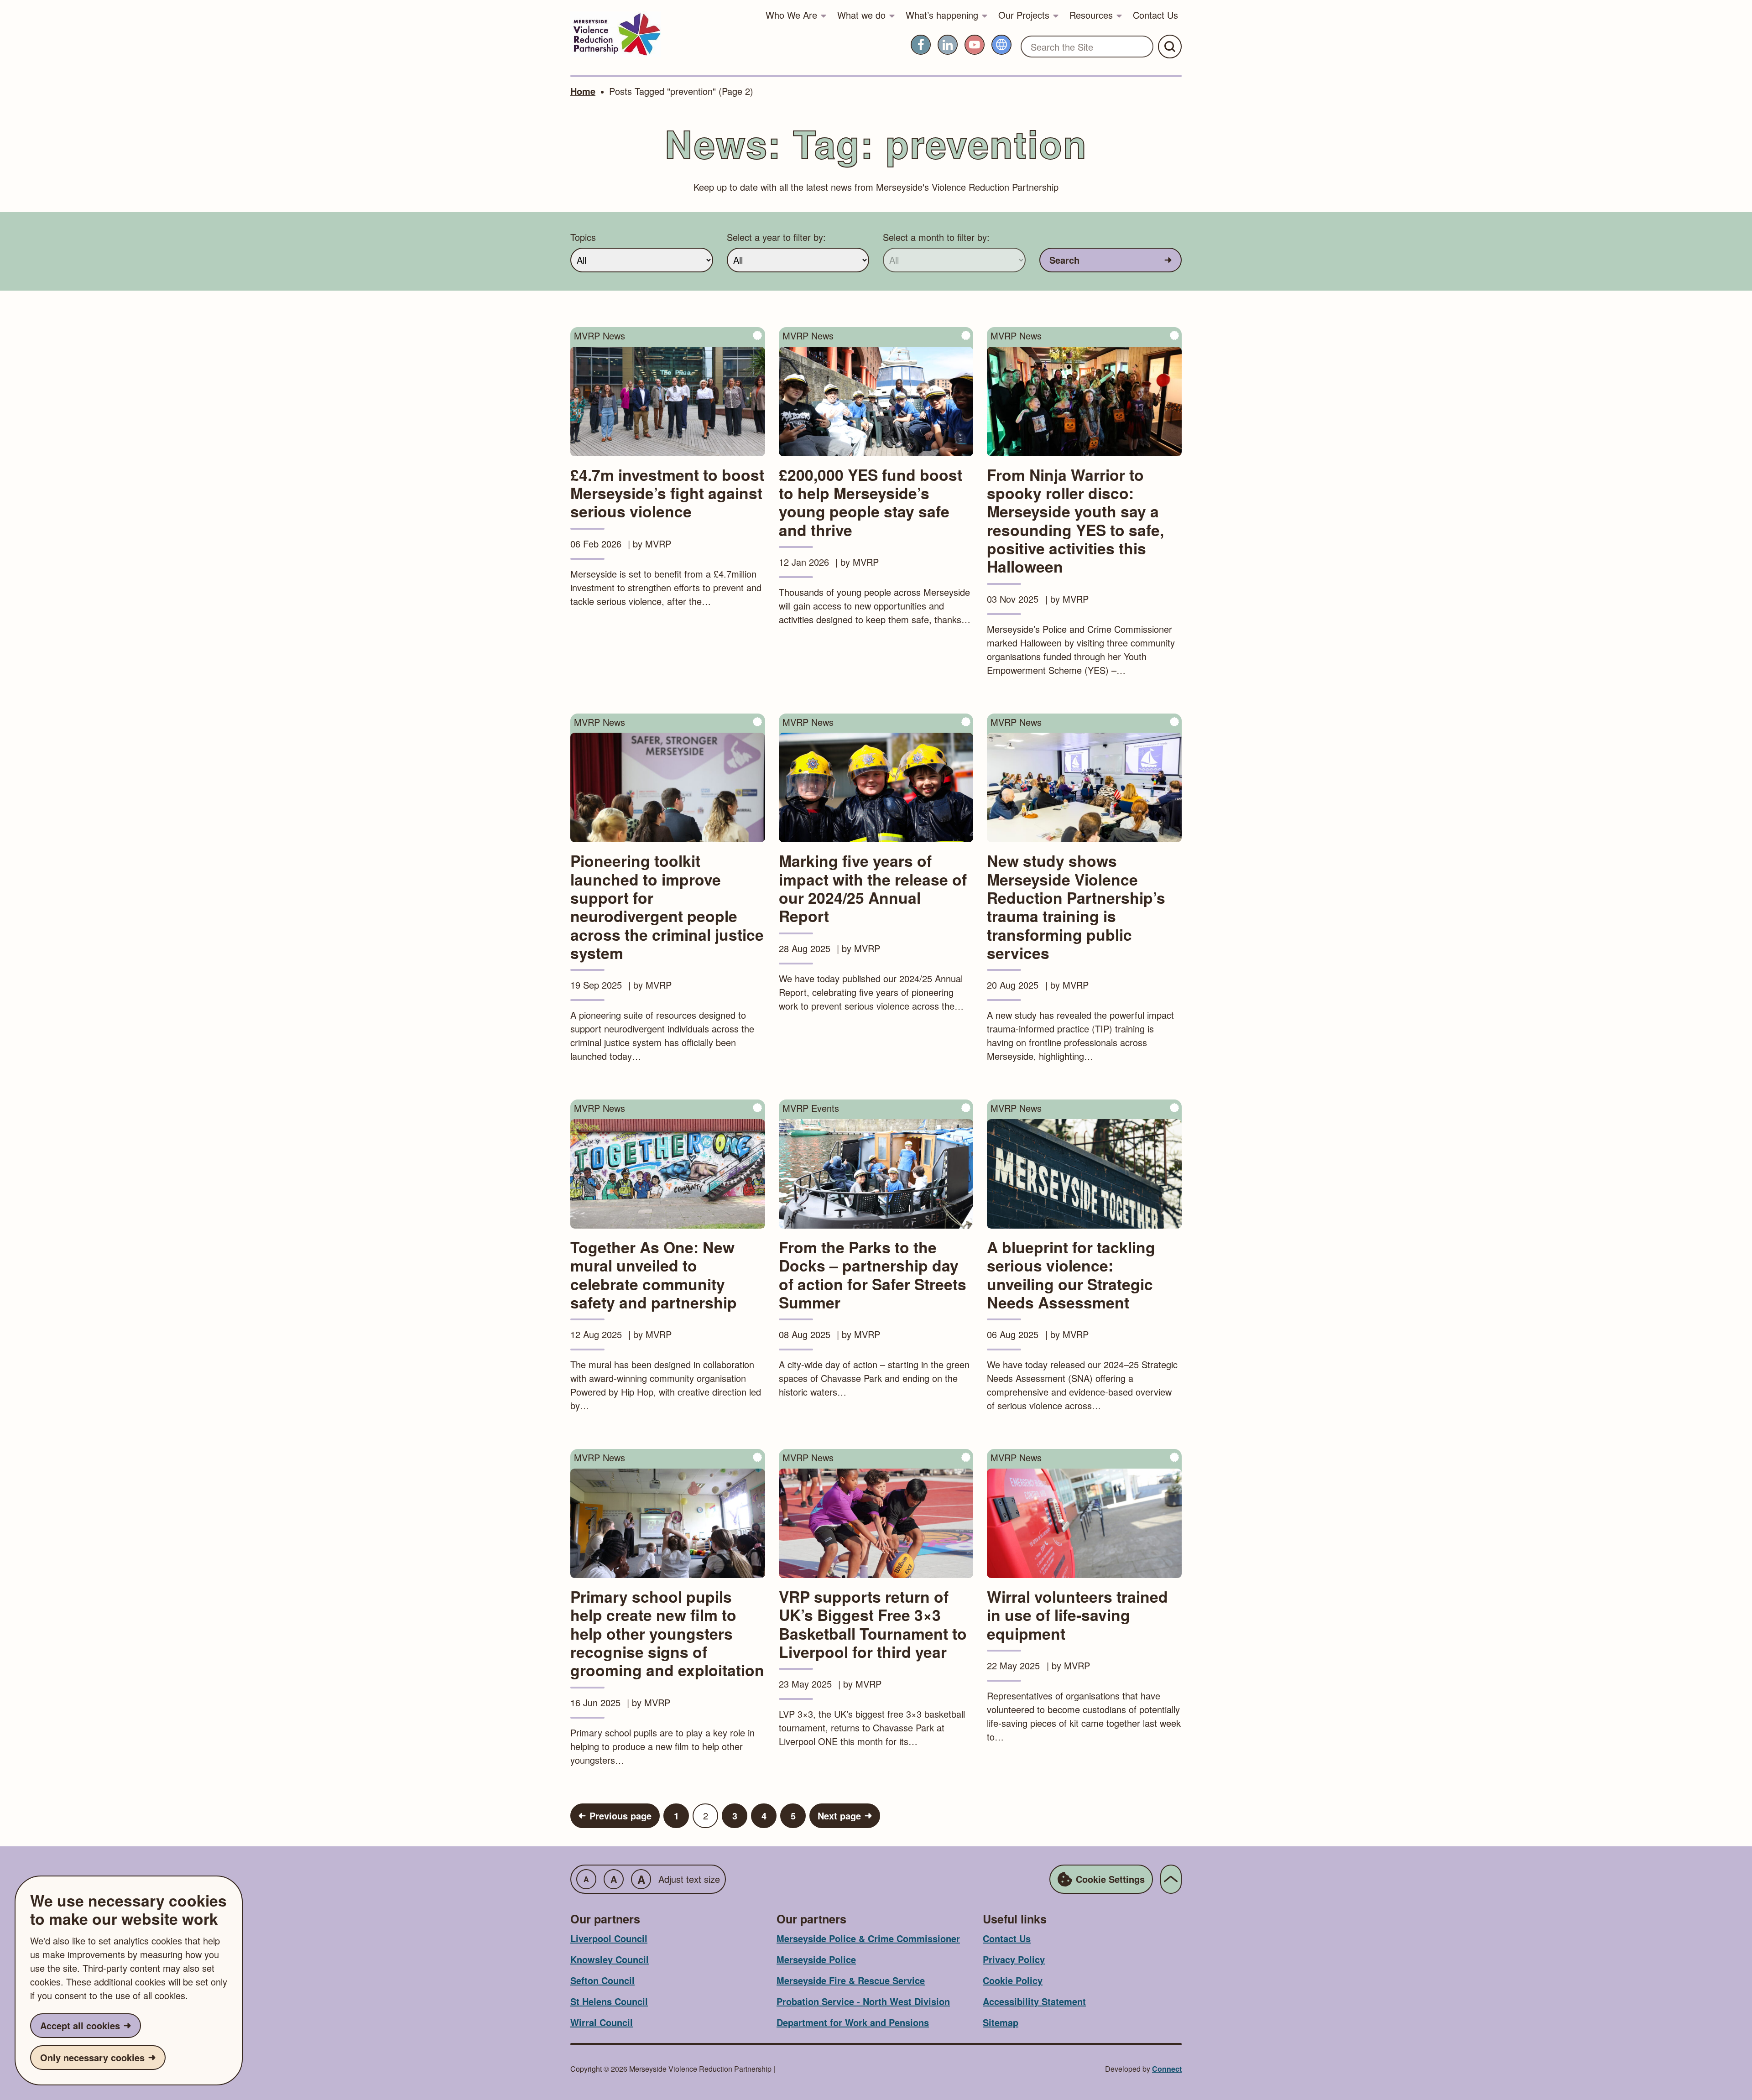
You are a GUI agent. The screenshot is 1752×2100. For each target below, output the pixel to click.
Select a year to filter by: (776, 237)
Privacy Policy (1014, 1959)
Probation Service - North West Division (863, 2001)
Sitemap (1001, 2022)
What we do (861, 15)
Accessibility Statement (1034, 2001)
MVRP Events (811, 1108)
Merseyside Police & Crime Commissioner (868, 1938)
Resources (1091, 15)
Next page (839, 1816)
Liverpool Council (609, 1938)
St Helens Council (609, 2001)
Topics (583, 237)
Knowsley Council (610, 1959)
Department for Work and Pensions (853, 2022)
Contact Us (1155, 15)
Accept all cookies (80, 2025)
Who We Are (791, 15)
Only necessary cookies (92, 2057)
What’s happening (942, 15)
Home (583, 91)
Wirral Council (602, 2022)
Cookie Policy (1013, 1980)
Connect (1167, 2069)
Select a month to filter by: (936, 237)
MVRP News (600, 336)
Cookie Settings (1110, 1879)
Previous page (620, 1816)
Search (1064, 260)
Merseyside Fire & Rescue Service (851, 1980)
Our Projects (1024, 15)
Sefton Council (602, 1980)
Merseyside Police (816, 1959)
